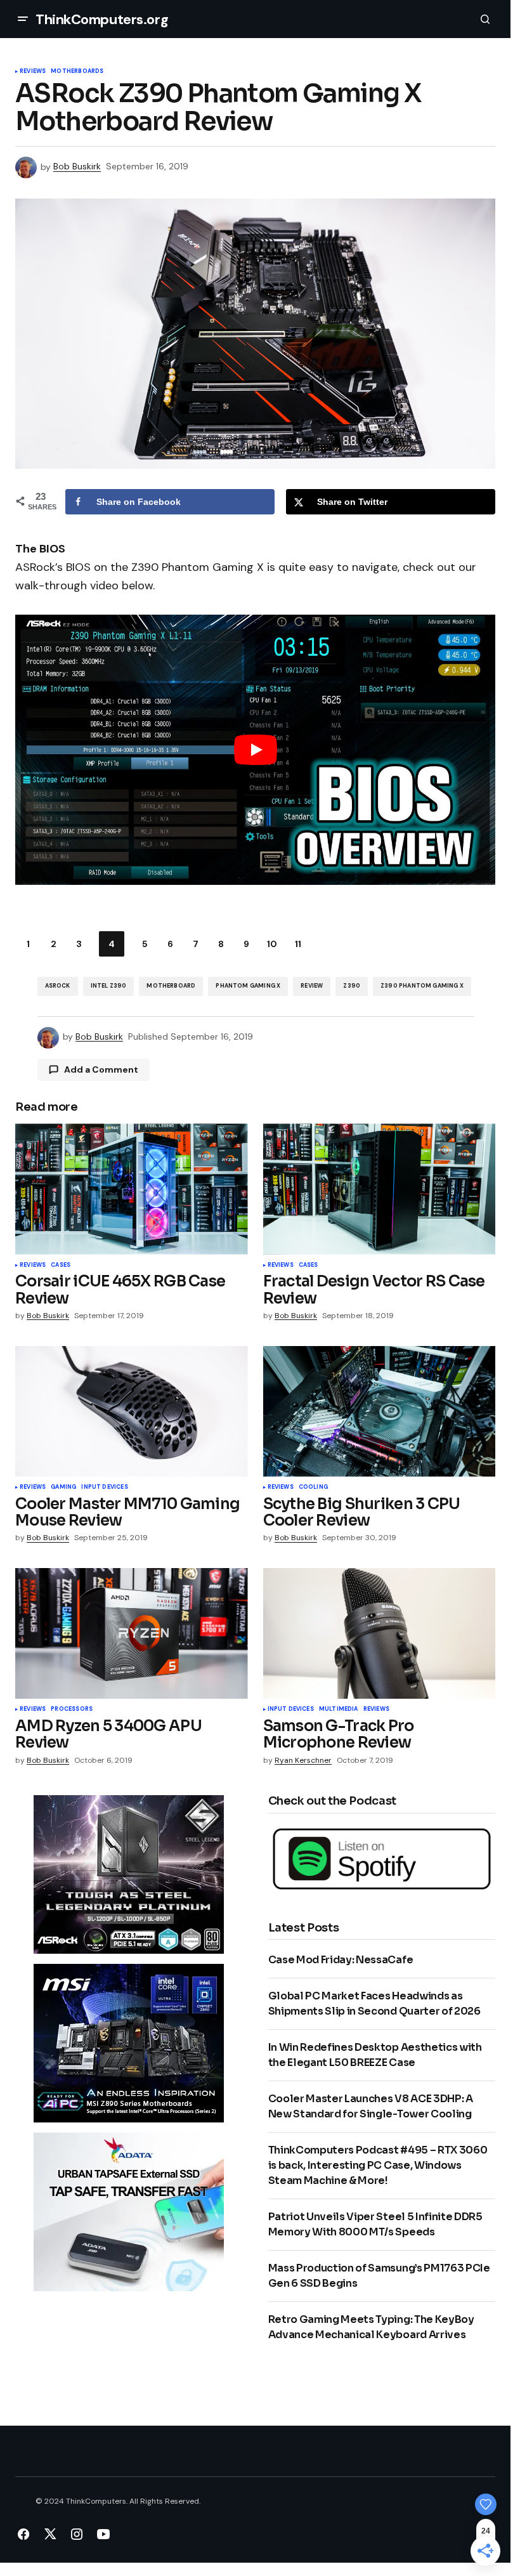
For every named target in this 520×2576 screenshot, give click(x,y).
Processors (72, 1710)
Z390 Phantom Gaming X (422, 986)
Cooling (313, 1487)
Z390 (352, 986)
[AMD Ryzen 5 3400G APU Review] (132, 1633)
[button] (23, 19)
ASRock (58, 986)
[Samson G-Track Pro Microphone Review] (380, 1633)
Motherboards (77, 72)
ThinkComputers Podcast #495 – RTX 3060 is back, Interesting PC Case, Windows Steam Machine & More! (378, 2165)
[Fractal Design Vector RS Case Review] (380, 1189)
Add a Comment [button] (101, 1069)
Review (312, 986)
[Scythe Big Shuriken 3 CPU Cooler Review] (380, 1411)
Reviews (33, 72)
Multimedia (339, 1710)
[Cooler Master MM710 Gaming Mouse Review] (132, 1411)
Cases (61, 1265)
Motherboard (171, 986)
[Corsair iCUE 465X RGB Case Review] (132, 1189)
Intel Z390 (109, 986)
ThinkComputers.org (102, 19)
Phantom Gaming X (248, 986)
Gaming (63, 1487)
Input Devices (104, 1487)
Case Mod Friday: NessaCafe (341, 1960)
